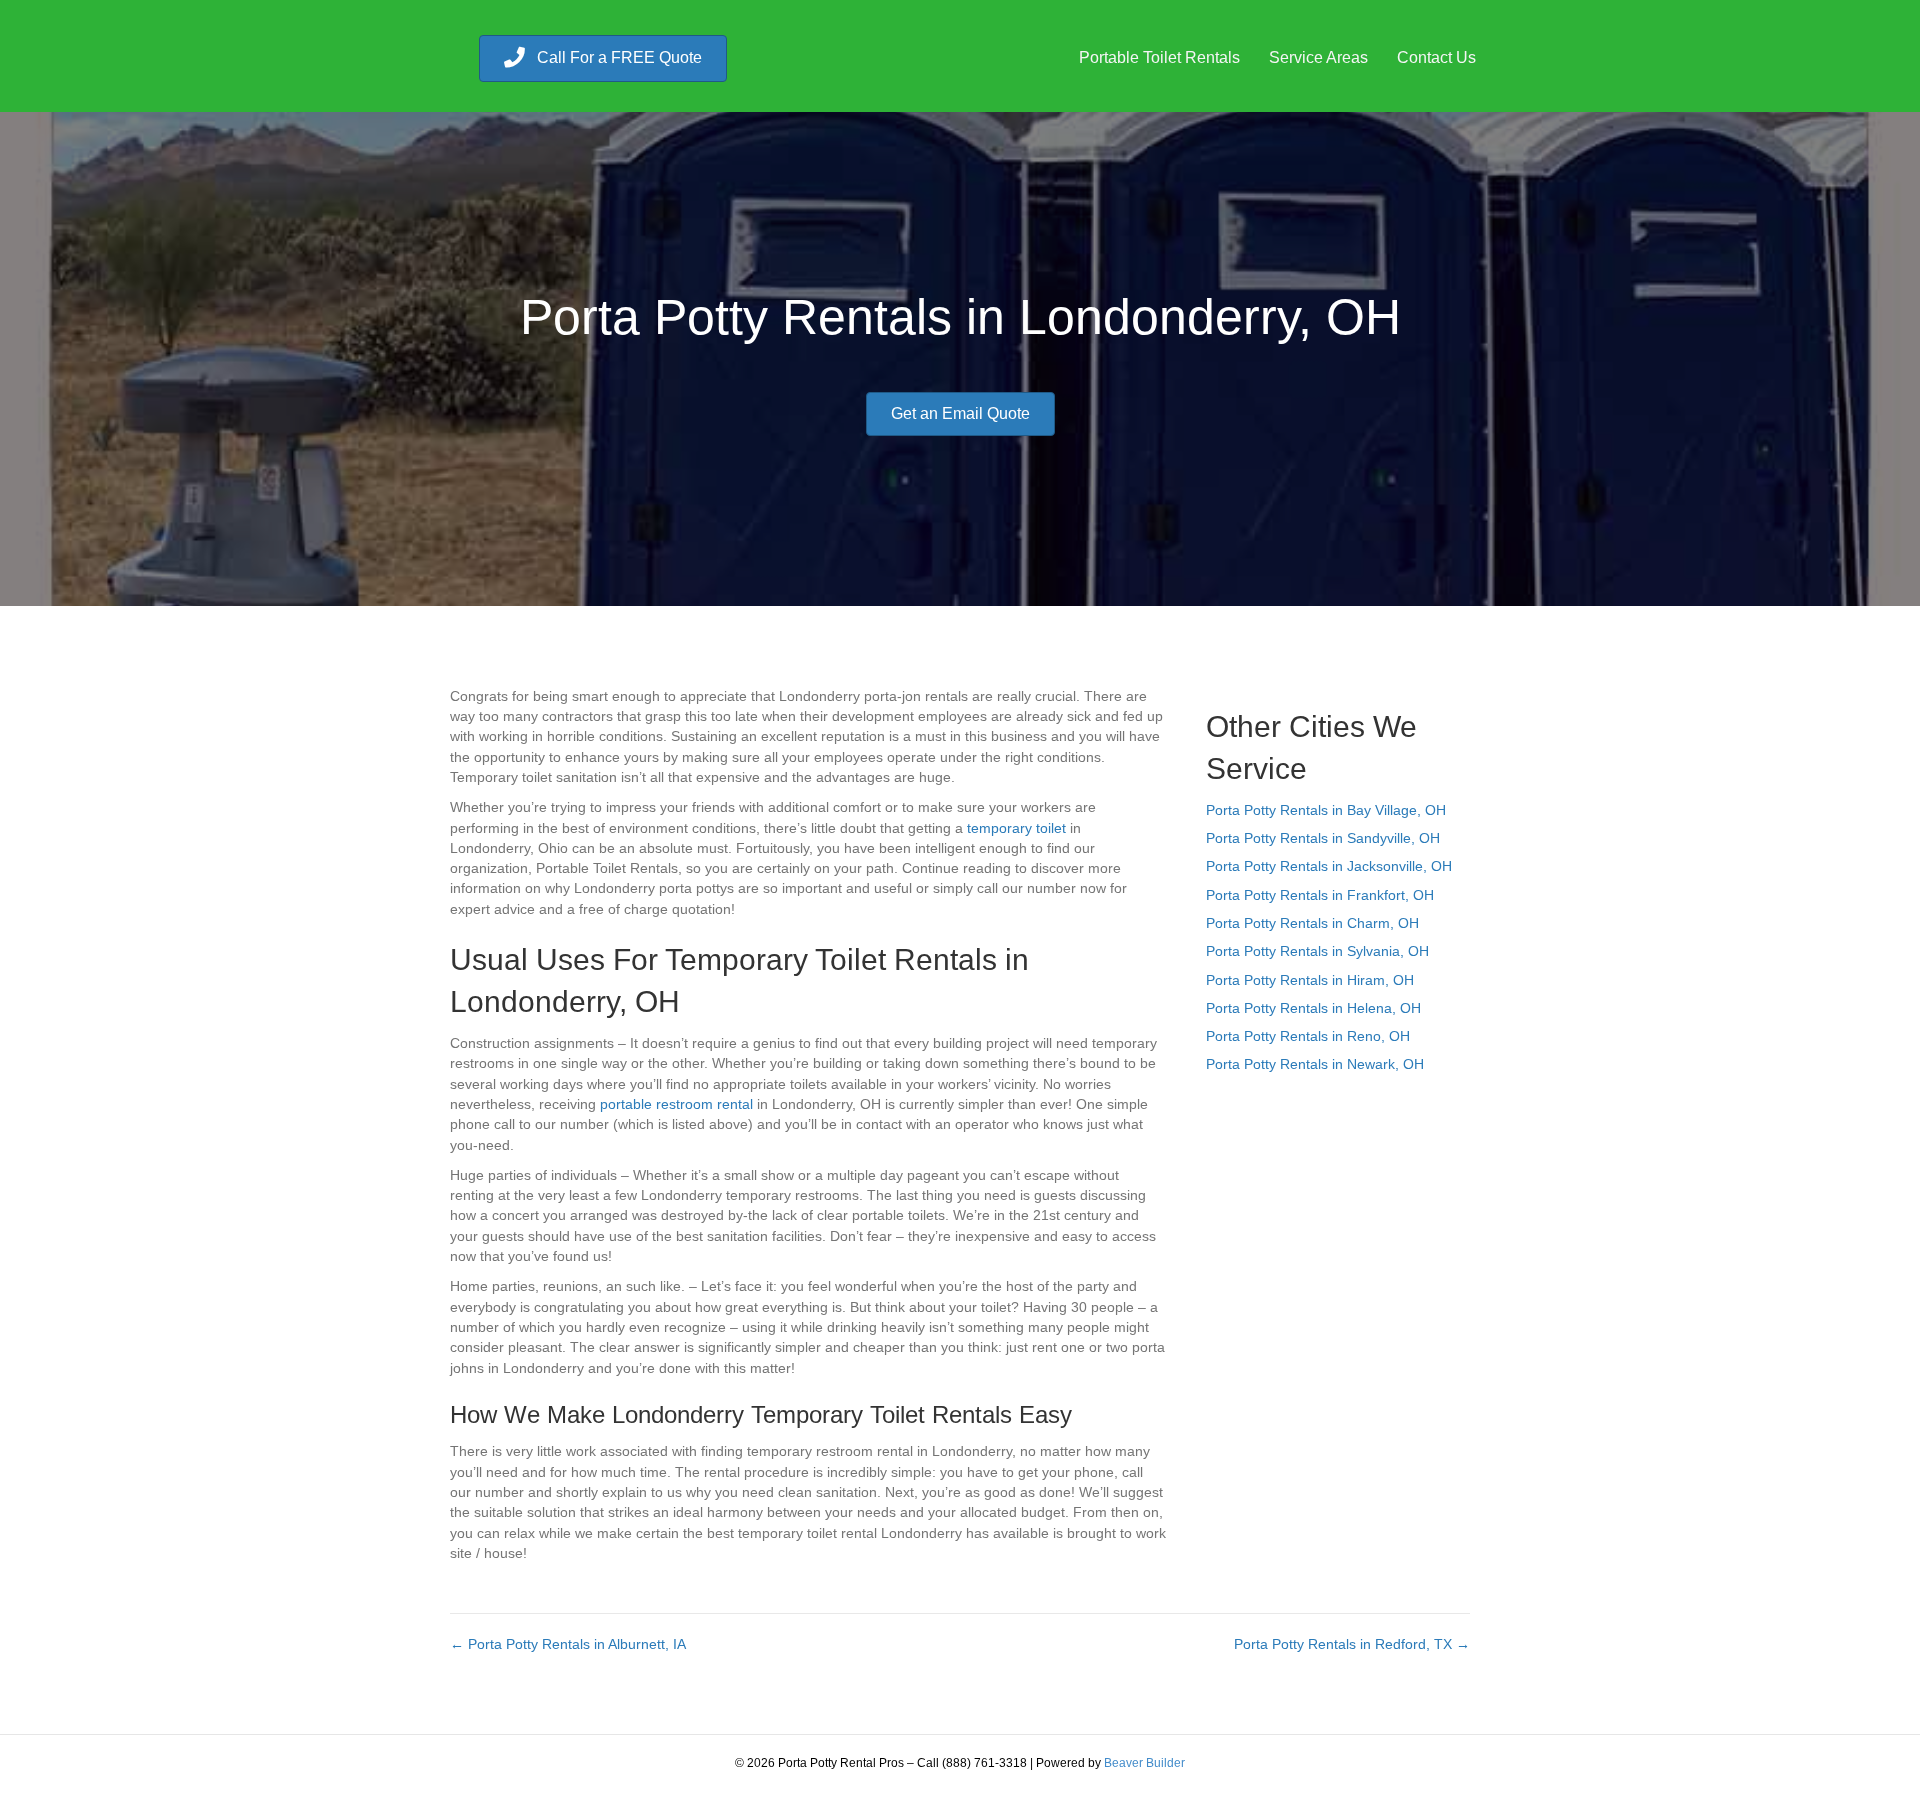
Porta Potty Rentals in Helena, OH (1313, 1008)
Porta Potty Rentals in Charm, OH (1312, 923)
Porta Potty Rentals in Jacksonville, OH (1329, 866)
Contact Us (1436, 57)
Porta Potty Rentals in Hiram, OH (1310, 980)
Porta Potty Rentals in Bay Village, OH (1326, 810)
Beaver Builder (1144, 1763)
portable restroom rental (676, 1104)
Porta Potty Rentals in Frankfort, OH (1320, 895)
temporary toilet (1016, 828)
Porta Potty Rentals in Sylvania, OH (1317, 951)
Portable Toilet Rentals (1159, 57)
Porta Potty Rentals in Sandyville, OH (1323, 838)
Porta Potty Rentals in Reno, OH (1308, 1036)
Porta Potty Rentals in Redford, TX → (1352, 1644)
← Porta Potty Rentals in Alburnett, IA (568, 1644)
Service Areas (1318, 57)
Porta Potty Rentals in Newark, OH (1315, 1064)
